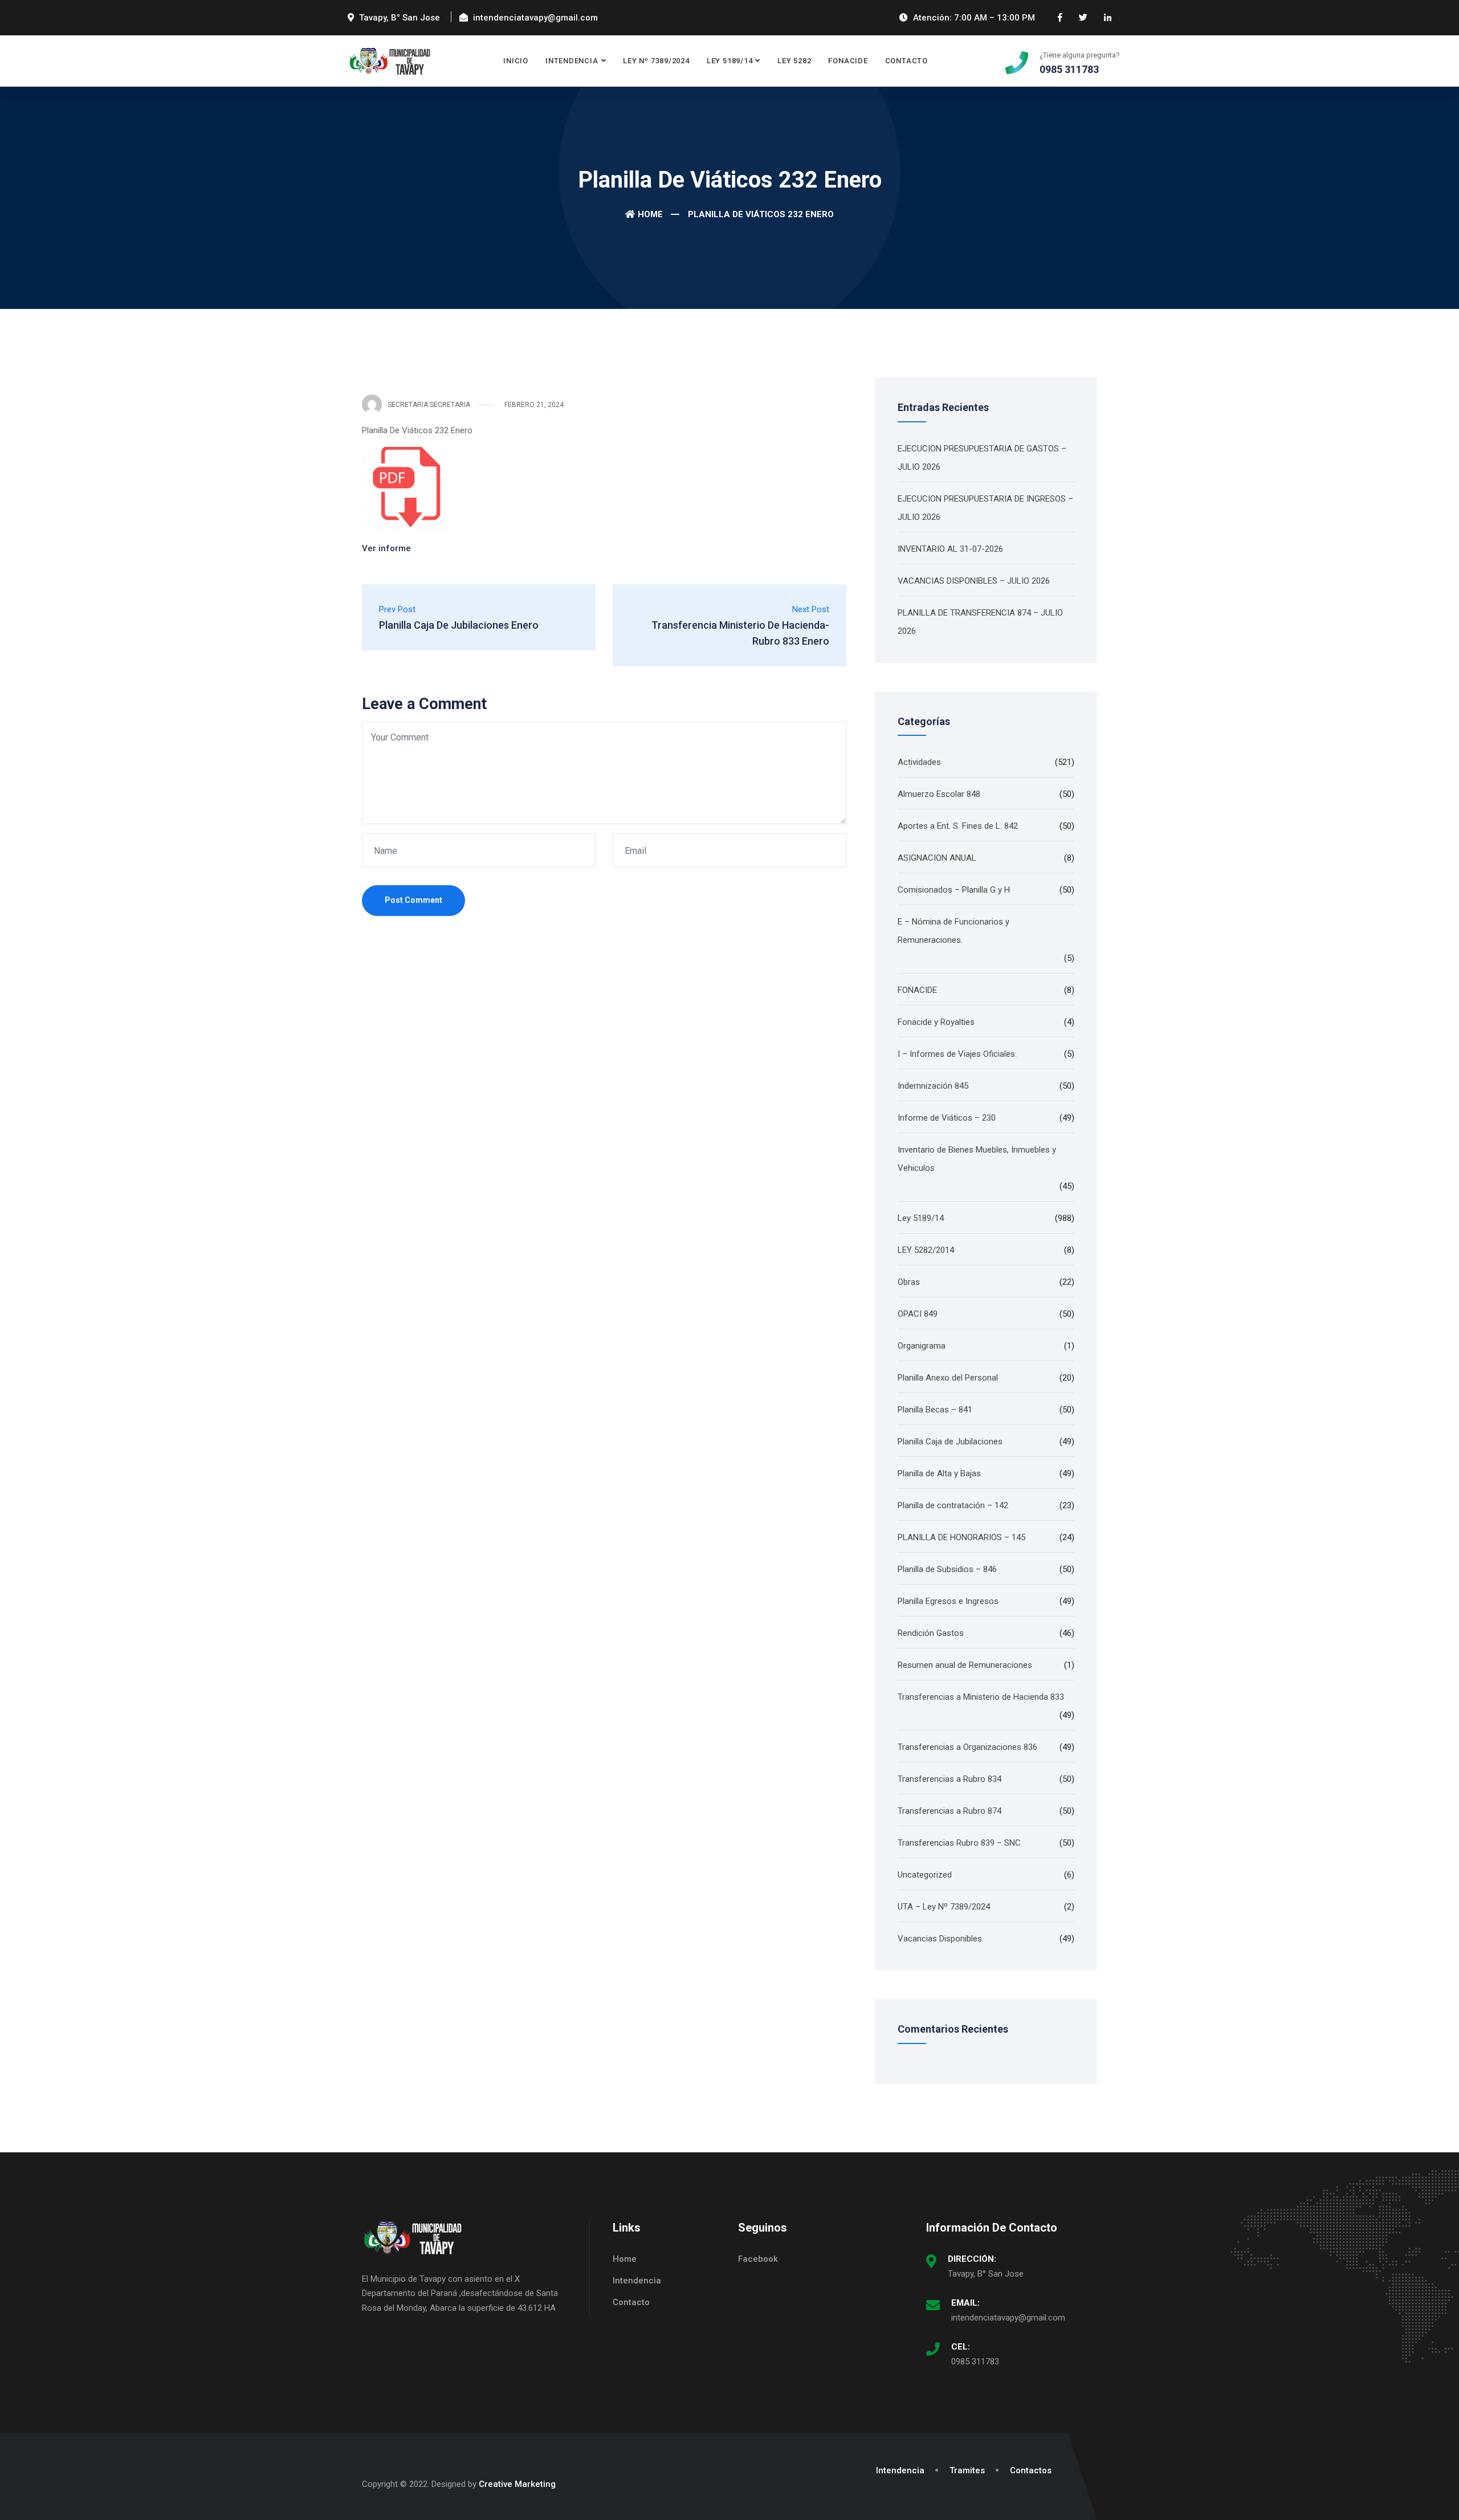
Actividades (919, 762)
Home (650, 214)
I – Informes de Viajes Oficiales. (957, 1054)
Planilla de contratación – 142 (953, 1505)
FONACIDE (848, 61)
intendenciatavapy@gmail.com (1008, 2318)
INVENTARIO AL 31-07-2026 (950, 549)
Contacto (906, 61)
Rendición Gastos (931, 1633)
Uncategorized (925, 1875)
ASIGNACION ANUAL (937, 858)
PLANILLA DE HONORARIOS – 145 (961, 1537)
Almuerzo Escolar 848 (939, 794)
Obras (909, 1282)
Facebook (758, 2259)
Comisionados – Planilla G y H (954, 890)
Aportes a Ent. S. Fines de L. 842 (958, 826)
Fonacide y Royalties (936, 1022)
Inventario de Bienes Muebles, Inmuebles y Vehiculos (977, 1159)
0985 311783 (975, 2362)
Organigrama (922, 1346)
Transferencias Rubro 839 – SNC (959, 1843)
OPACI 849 (918, 1314)
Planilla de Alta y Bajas (939, 1473)
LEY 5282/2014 (926, 1250)
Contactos (1031, 2470)
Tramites (967, 2470)
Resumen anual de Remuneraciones (965, 1665)
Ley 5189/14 (730, 61)
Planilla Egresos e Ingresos (948, 1601)
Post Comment (413, 900)
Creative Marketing (517, 2484)
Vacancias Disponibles (940, 1939)
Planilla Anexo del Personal (948, 1378)
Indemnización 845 (933, 1086)
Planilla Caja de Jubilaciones (950, 1442)
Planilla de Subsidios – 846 (947, 1569)
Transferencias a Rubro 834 (949, 1779)
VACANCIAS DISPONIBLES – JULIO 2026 (974, 581)
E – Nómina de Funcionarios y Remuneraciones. (953, 931)
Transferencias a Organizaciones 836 (967, 1747)
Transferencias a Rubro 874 (949, 1811)
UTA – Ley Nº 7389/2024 (944, 1907)
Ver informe (386, 548)
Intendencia (572, 61)
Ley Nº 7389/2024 (656, 61)
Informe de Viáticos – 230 (947, 1118)
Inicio (516, 61)
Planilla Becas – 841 (935, 1410)
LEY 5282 (794, 61)
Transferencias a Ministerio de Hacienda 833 (981, 1697)
